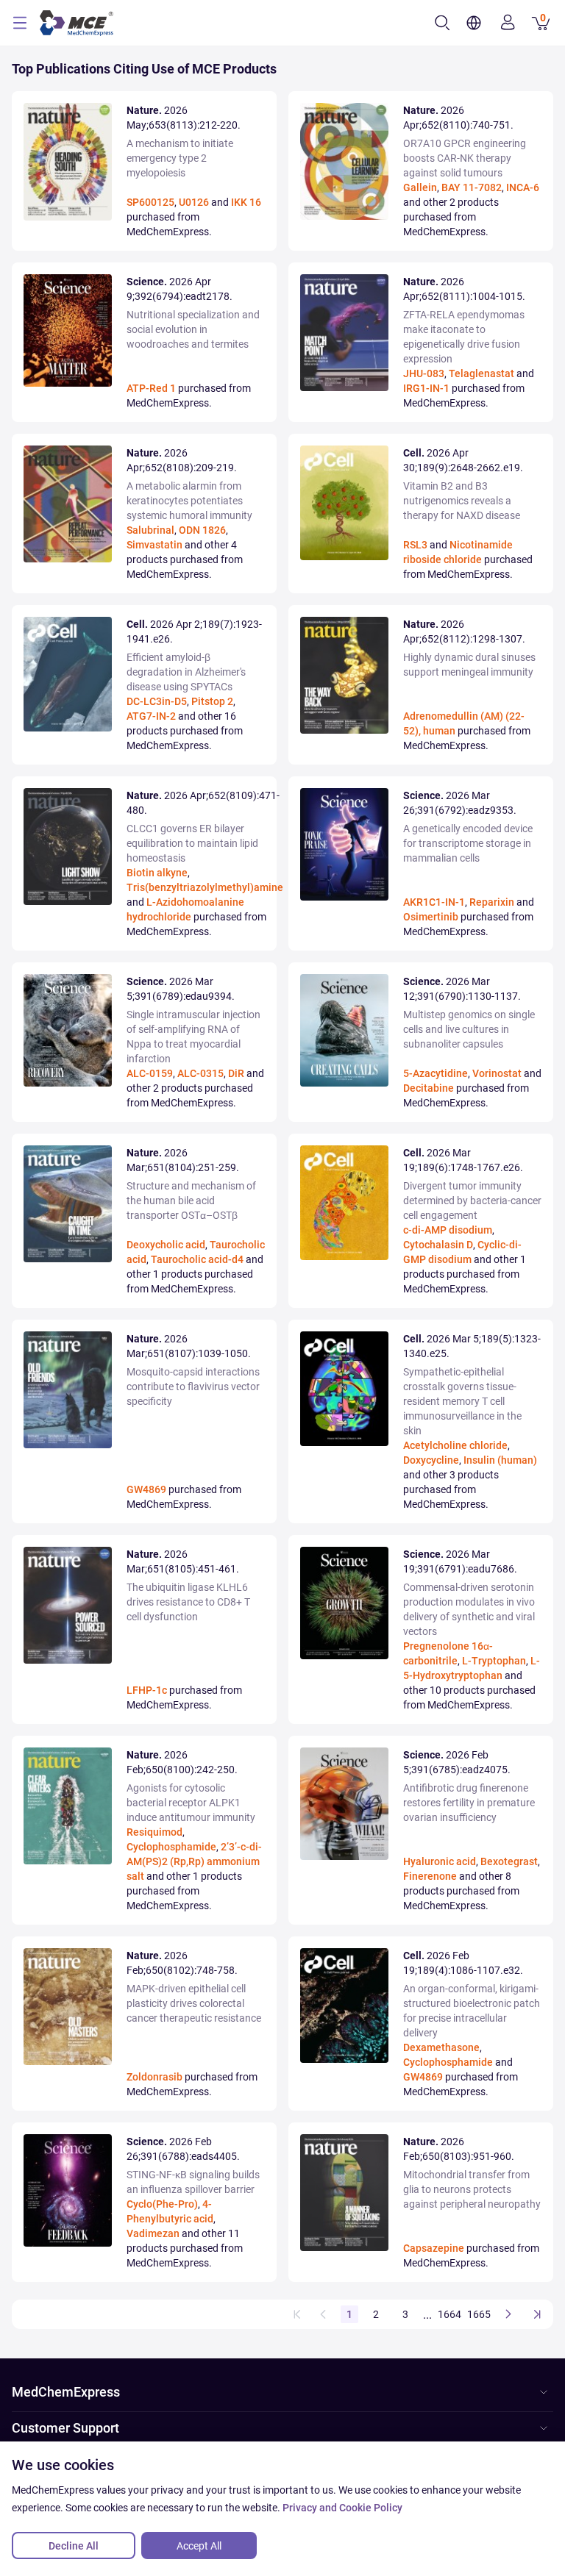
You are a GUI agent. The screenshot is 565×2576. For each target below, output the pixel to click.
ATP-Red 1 (151, 388)
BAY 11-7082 (472, 187)
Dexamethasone (441, 2047)
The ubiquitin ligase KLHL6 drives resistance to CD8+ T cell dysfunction (188, 1602)
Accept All (199, 2546)
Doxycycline (431, 1460)
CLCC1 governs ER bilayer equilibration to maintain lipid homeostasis (192, 843)
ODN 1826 (202, 530)
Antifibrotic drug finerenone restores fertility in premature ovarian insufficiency (469, 1803)
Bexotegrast (509, 1861)
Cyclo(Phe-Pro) (162, 2204)
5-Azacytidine (436, 1073)
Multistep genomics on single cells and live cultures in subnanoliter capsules (469, 1029)
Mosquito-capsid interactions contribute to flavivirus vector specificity (193, 1387)
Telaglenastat (482, 373)
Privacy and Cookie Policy (342, 2508)
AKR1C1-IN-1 (434, 902)
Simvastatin (154, 545)
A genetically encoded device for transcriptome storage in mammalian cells (468, 843)
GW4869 (146, 1489)
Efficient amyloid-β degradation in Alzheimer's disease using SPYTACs (186, 672)
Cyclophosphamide (171, 1847)
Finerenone (430, 1876)
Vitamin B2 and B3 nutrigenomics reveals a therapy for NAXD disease (462, 501)
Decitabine (429, 1088)
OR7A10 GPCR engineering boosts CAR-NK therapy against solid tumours (465, 158)
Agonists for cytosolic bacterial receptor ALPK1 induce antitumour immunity (191, 1803)
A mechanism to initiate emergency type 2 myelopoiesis (180, 158)
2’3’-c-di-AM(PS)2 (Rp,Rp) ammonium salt (194, 1861)
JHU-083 (424, 373)
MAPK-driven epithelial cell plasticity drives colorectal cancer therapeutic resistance (194, 2003)
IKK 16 (246, 202)
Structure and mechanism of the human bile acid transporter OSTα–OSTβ (191, 1201)
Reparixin (492, 902)
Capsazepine (434, 2248)
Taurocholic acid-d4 (197, 1259)
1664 (449, 2314)
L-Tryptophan (494, 1661)
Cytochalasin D (438, 1245)
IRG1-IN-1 (426, 388)
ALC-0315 (200, 1073)
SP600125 (150, 202)
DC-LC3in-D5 (157, 701)
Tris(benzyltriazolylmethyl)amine (205, 887)
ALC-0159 (150, 1073)
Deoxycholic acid (166, 1245)
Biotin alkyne (157, 873)
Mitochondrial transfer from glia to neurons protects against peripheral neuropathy (472, 2189)
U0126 (194, 202)
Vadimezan (153, 2233)
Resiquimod (154, 1832)
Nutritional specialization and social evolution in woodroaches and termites (193, 329)
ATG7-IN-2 (151, 716)
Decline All (74, 2546)
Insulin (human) (500, 1460)
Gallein (420, 187)
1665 (479, 2314)
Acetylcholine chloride (455, 1445)
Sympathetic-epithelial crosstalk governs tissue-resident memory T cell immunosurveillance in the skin (462, 1401)
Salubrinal (150, 530)
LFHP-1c (147, 1690)
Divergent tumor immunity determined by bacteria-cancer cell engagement (472, 1201)
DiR (236, 1073)
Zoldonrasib (154, 2077)
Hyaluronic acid (440, 1861)
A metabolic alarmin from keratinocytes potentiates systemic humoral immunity (189, 501)
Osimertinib (431, 917)
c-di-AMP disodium (448, 1230)
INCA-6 (523, 187)
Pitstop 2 (212, 701)
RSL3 (415, 545)
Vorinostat (497, 1073)
